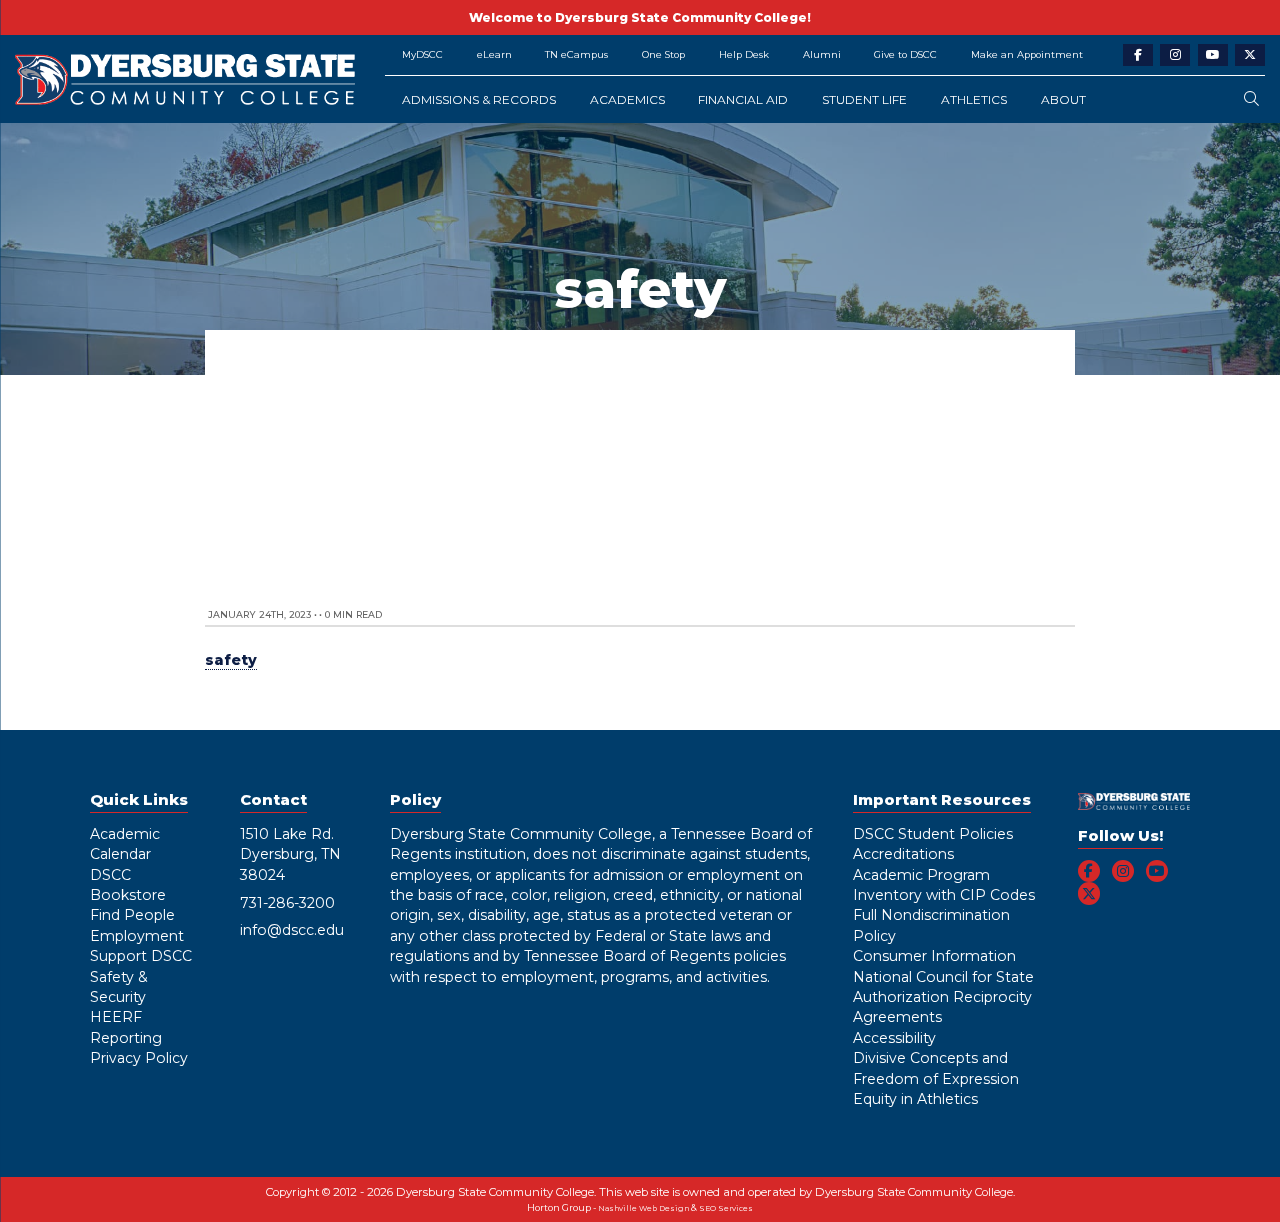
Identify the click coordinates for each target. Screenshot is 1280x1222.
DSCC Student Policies (933, 834)
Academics (627, 99)
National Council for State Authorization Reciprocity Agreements (943, 997)
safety (231, 660)
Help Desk (744, 54)
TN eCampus (576, 54)
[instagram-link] (1175, 55)
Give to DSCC (905, 54)
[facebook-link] (1138, 55)
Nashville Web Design (643, 1208)
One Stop (663, 54)
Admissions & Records (479, 99)
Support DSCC (141, 956)
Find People (132, 915)
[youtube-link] (1213, 55)
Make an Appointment (1027, 54)
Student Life (864, 99)
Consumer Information (934, 956)
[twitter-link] (1250, 55)
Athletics (974, 99)
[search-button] (1251, 99)
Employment (137, 936)
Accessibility (894, 1038)
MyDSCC (422, 54)
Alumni (822, 54)
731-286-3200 (287, 903)
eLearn (494, 54)
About (1063, 99)
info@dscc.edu (292, 930)
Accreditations (903, 854)
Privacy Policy (139, 1058)
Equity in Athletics (915, 1099)
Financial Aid (743, 99)
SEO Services (726, 1208)
